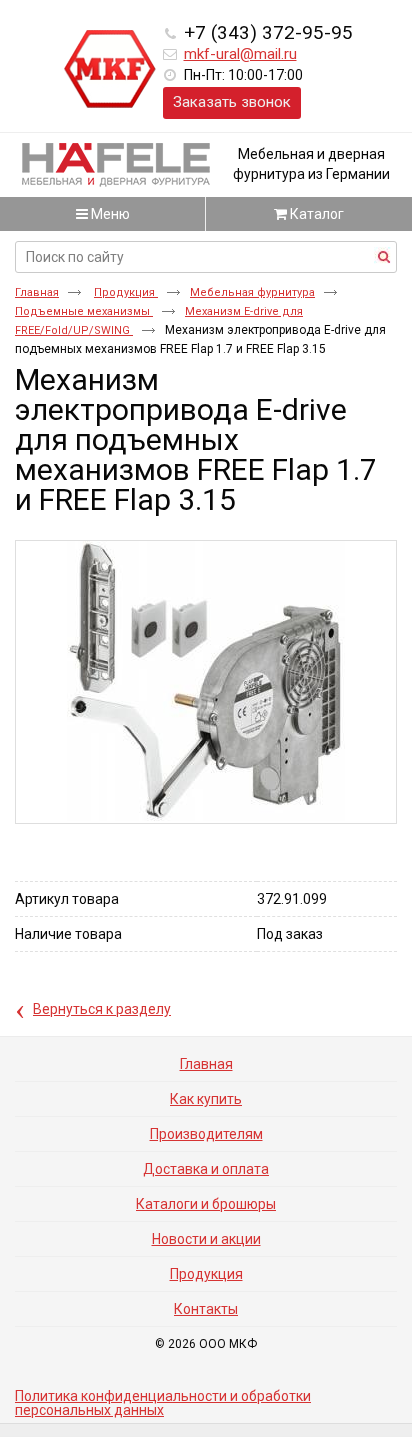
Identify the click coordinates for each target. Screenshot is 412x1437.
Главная (37, 292)
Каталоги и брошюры (206, 1204)
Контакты (206, 1309)
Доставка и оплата (206, 1169)
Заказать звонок (232, 102)
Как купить (206, 1099)
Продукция (126, 292)
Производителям (206, 1134)
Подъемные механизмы (84, 311)
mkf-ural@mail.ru (240, 54)
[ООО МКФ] (110, 70)
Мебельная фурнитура (252, 292)
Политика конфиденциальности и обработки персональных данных (163, 1403)
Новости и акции (206, 1239)
